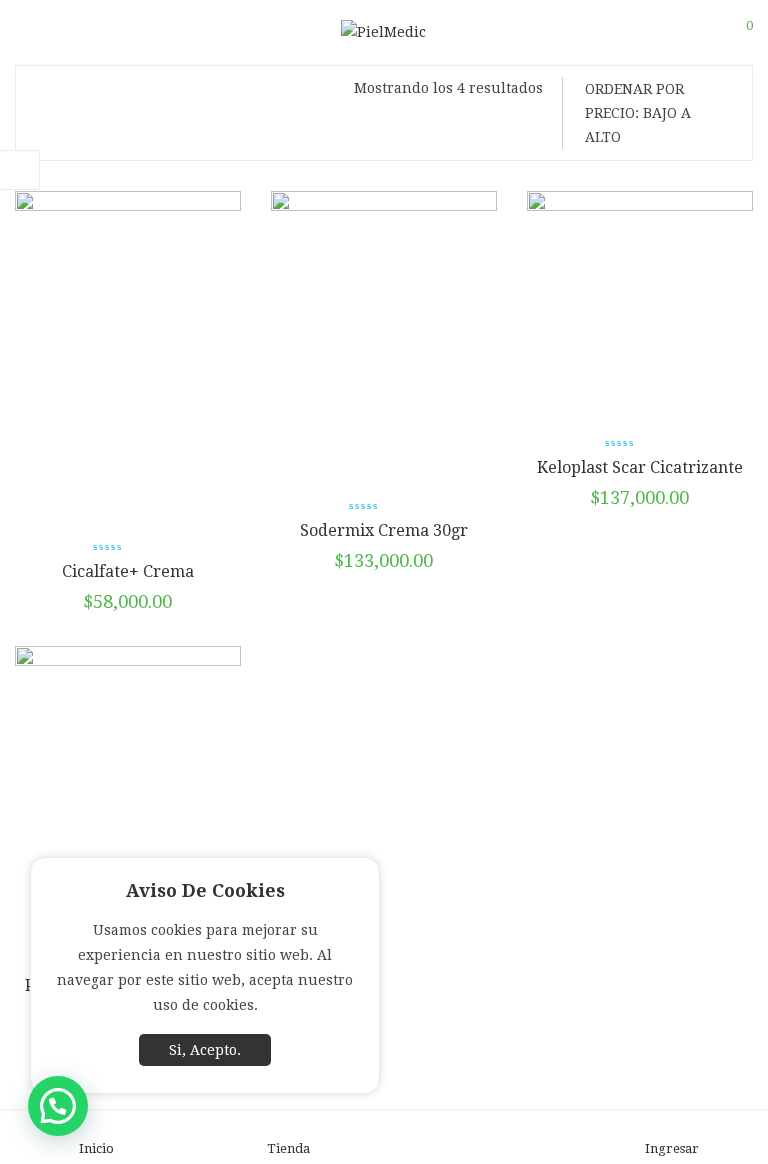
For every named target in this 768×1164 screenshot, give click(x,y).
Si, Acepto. (205, 1050)
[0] (737, 33)
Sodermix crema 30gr (384, 530)
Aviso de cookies (205, 890)
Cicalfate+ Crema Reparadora (128, 581)
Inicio (96, 1148)
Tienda (288, 1148)
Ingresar (672, 1148)
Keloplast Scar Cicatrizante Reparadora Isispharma (640, 477)
